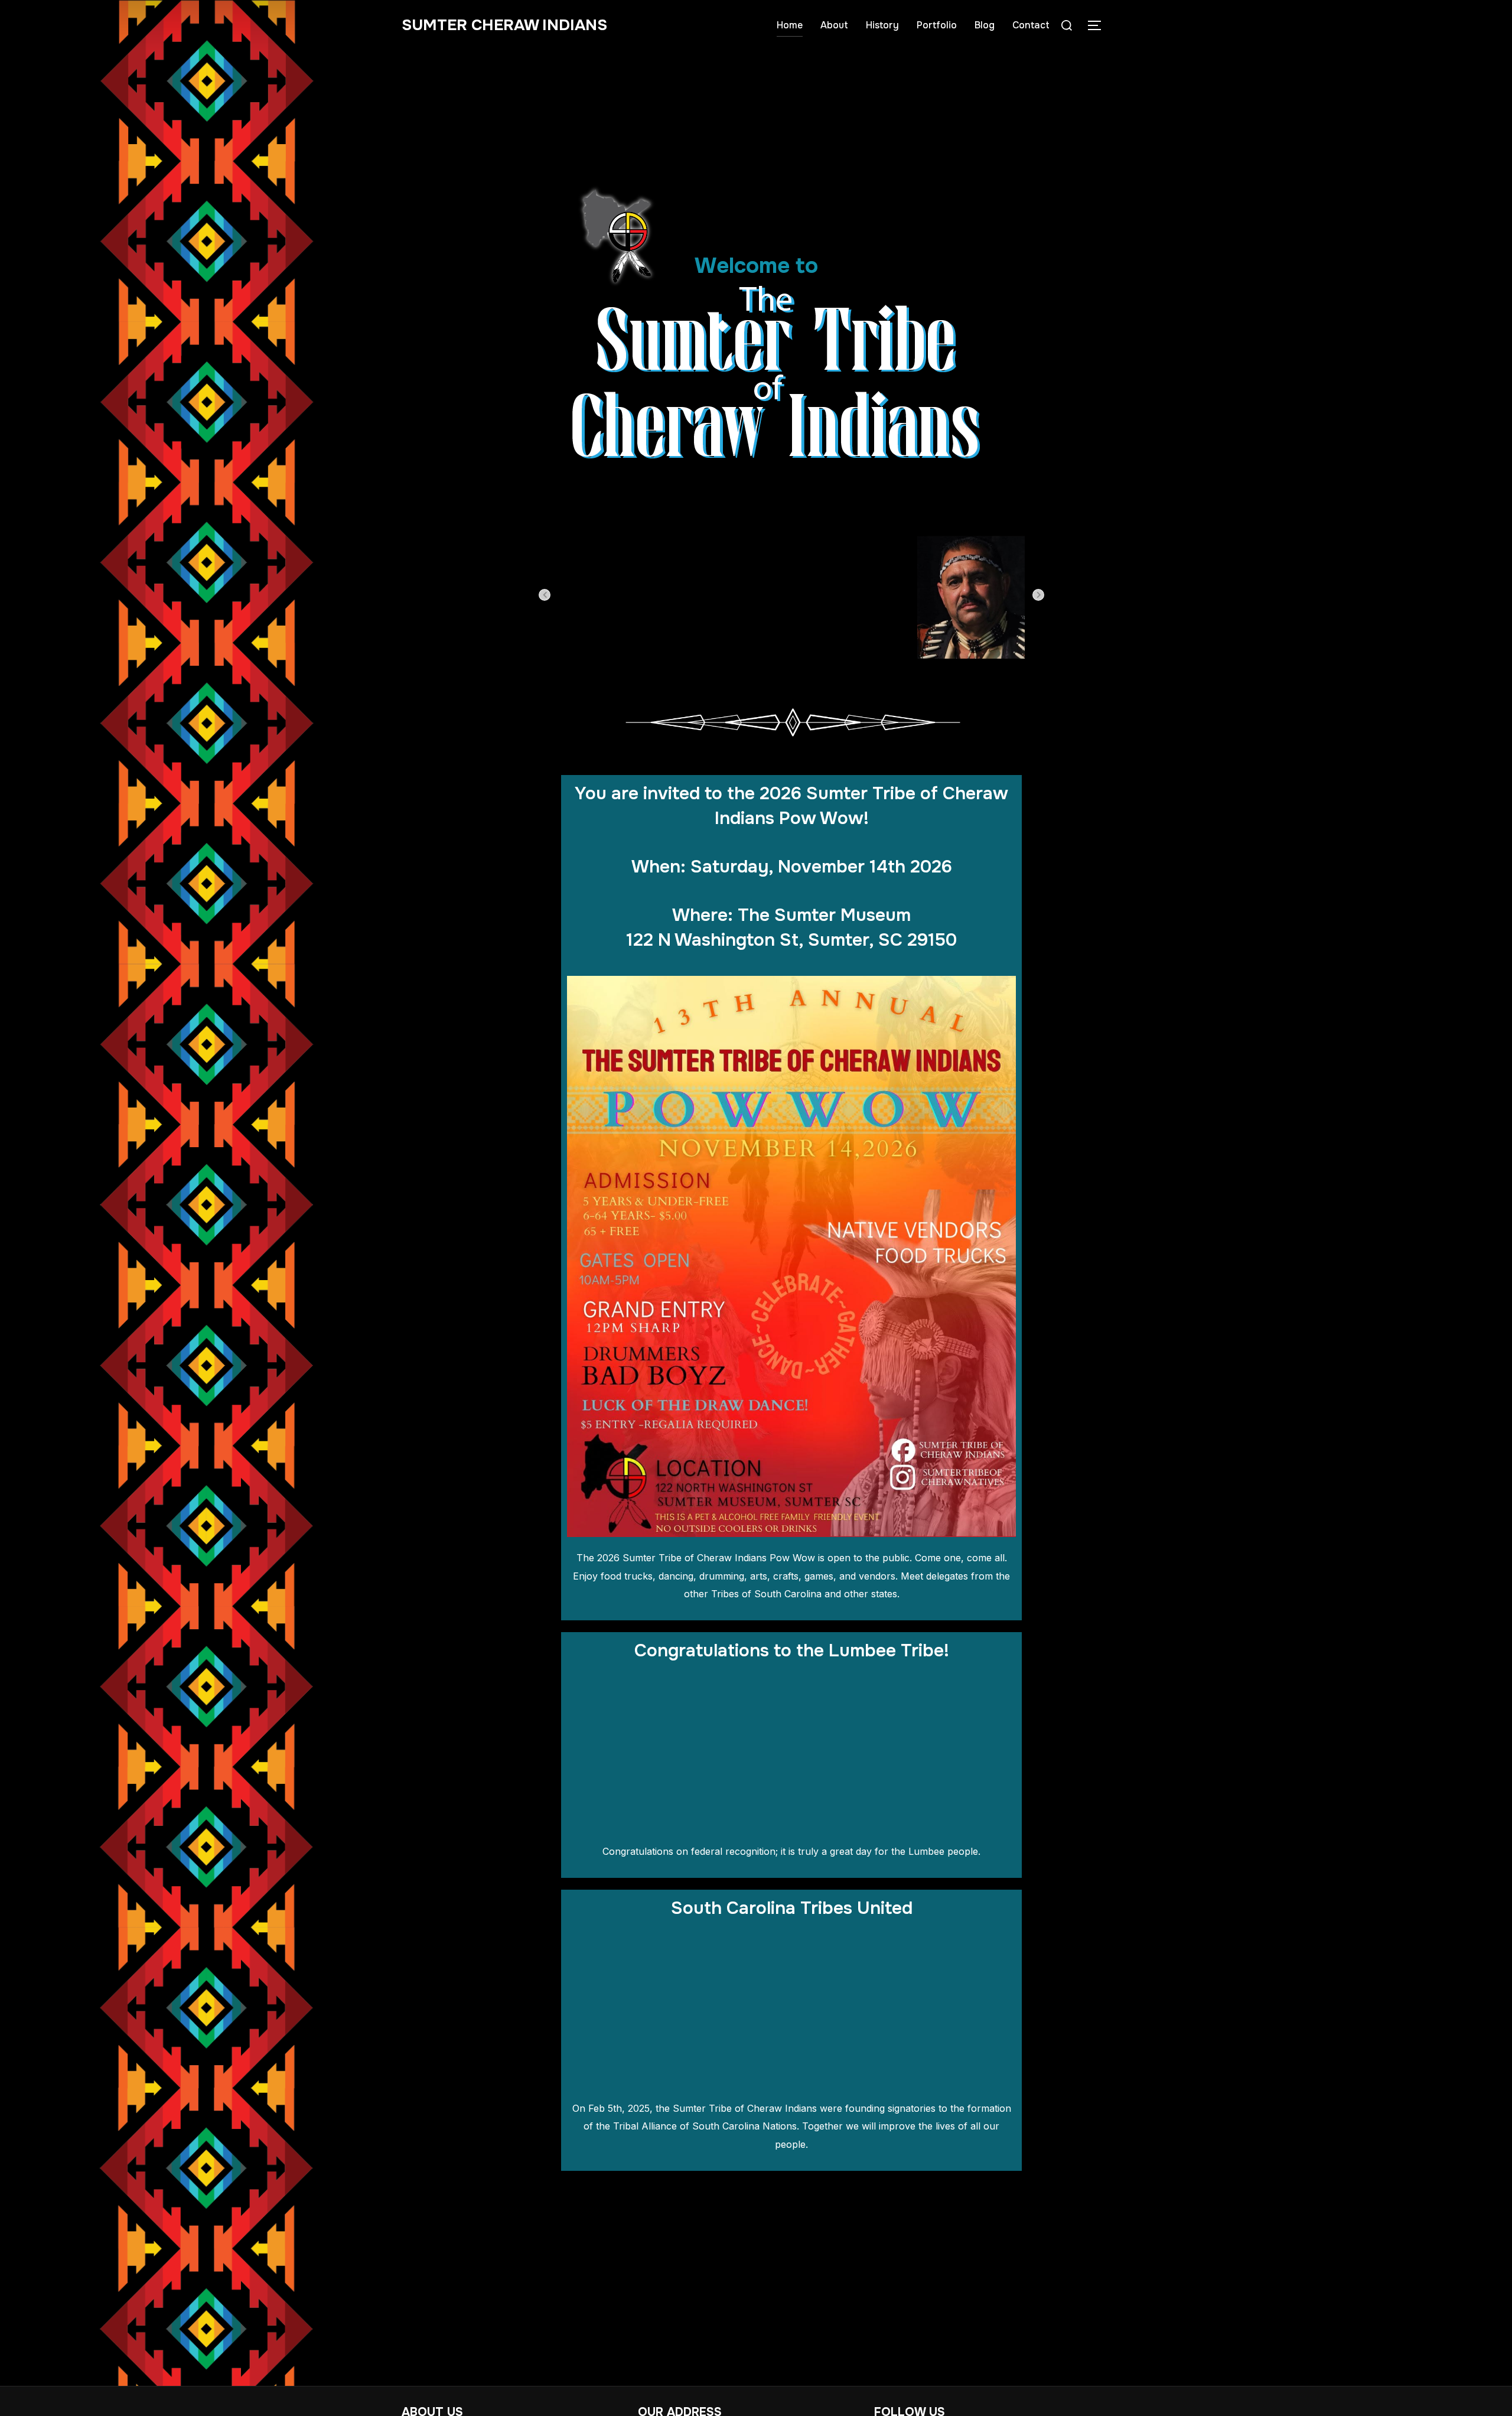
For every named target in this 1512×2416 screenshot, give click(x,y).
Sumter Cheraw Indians (504, 25)
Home (790, 25)
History (882, 25)
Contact (1031, 25)
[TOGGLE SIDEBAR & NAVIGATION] (1099, 25)
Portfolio (937, 25)
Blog (985, 25)
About (834, 25)
